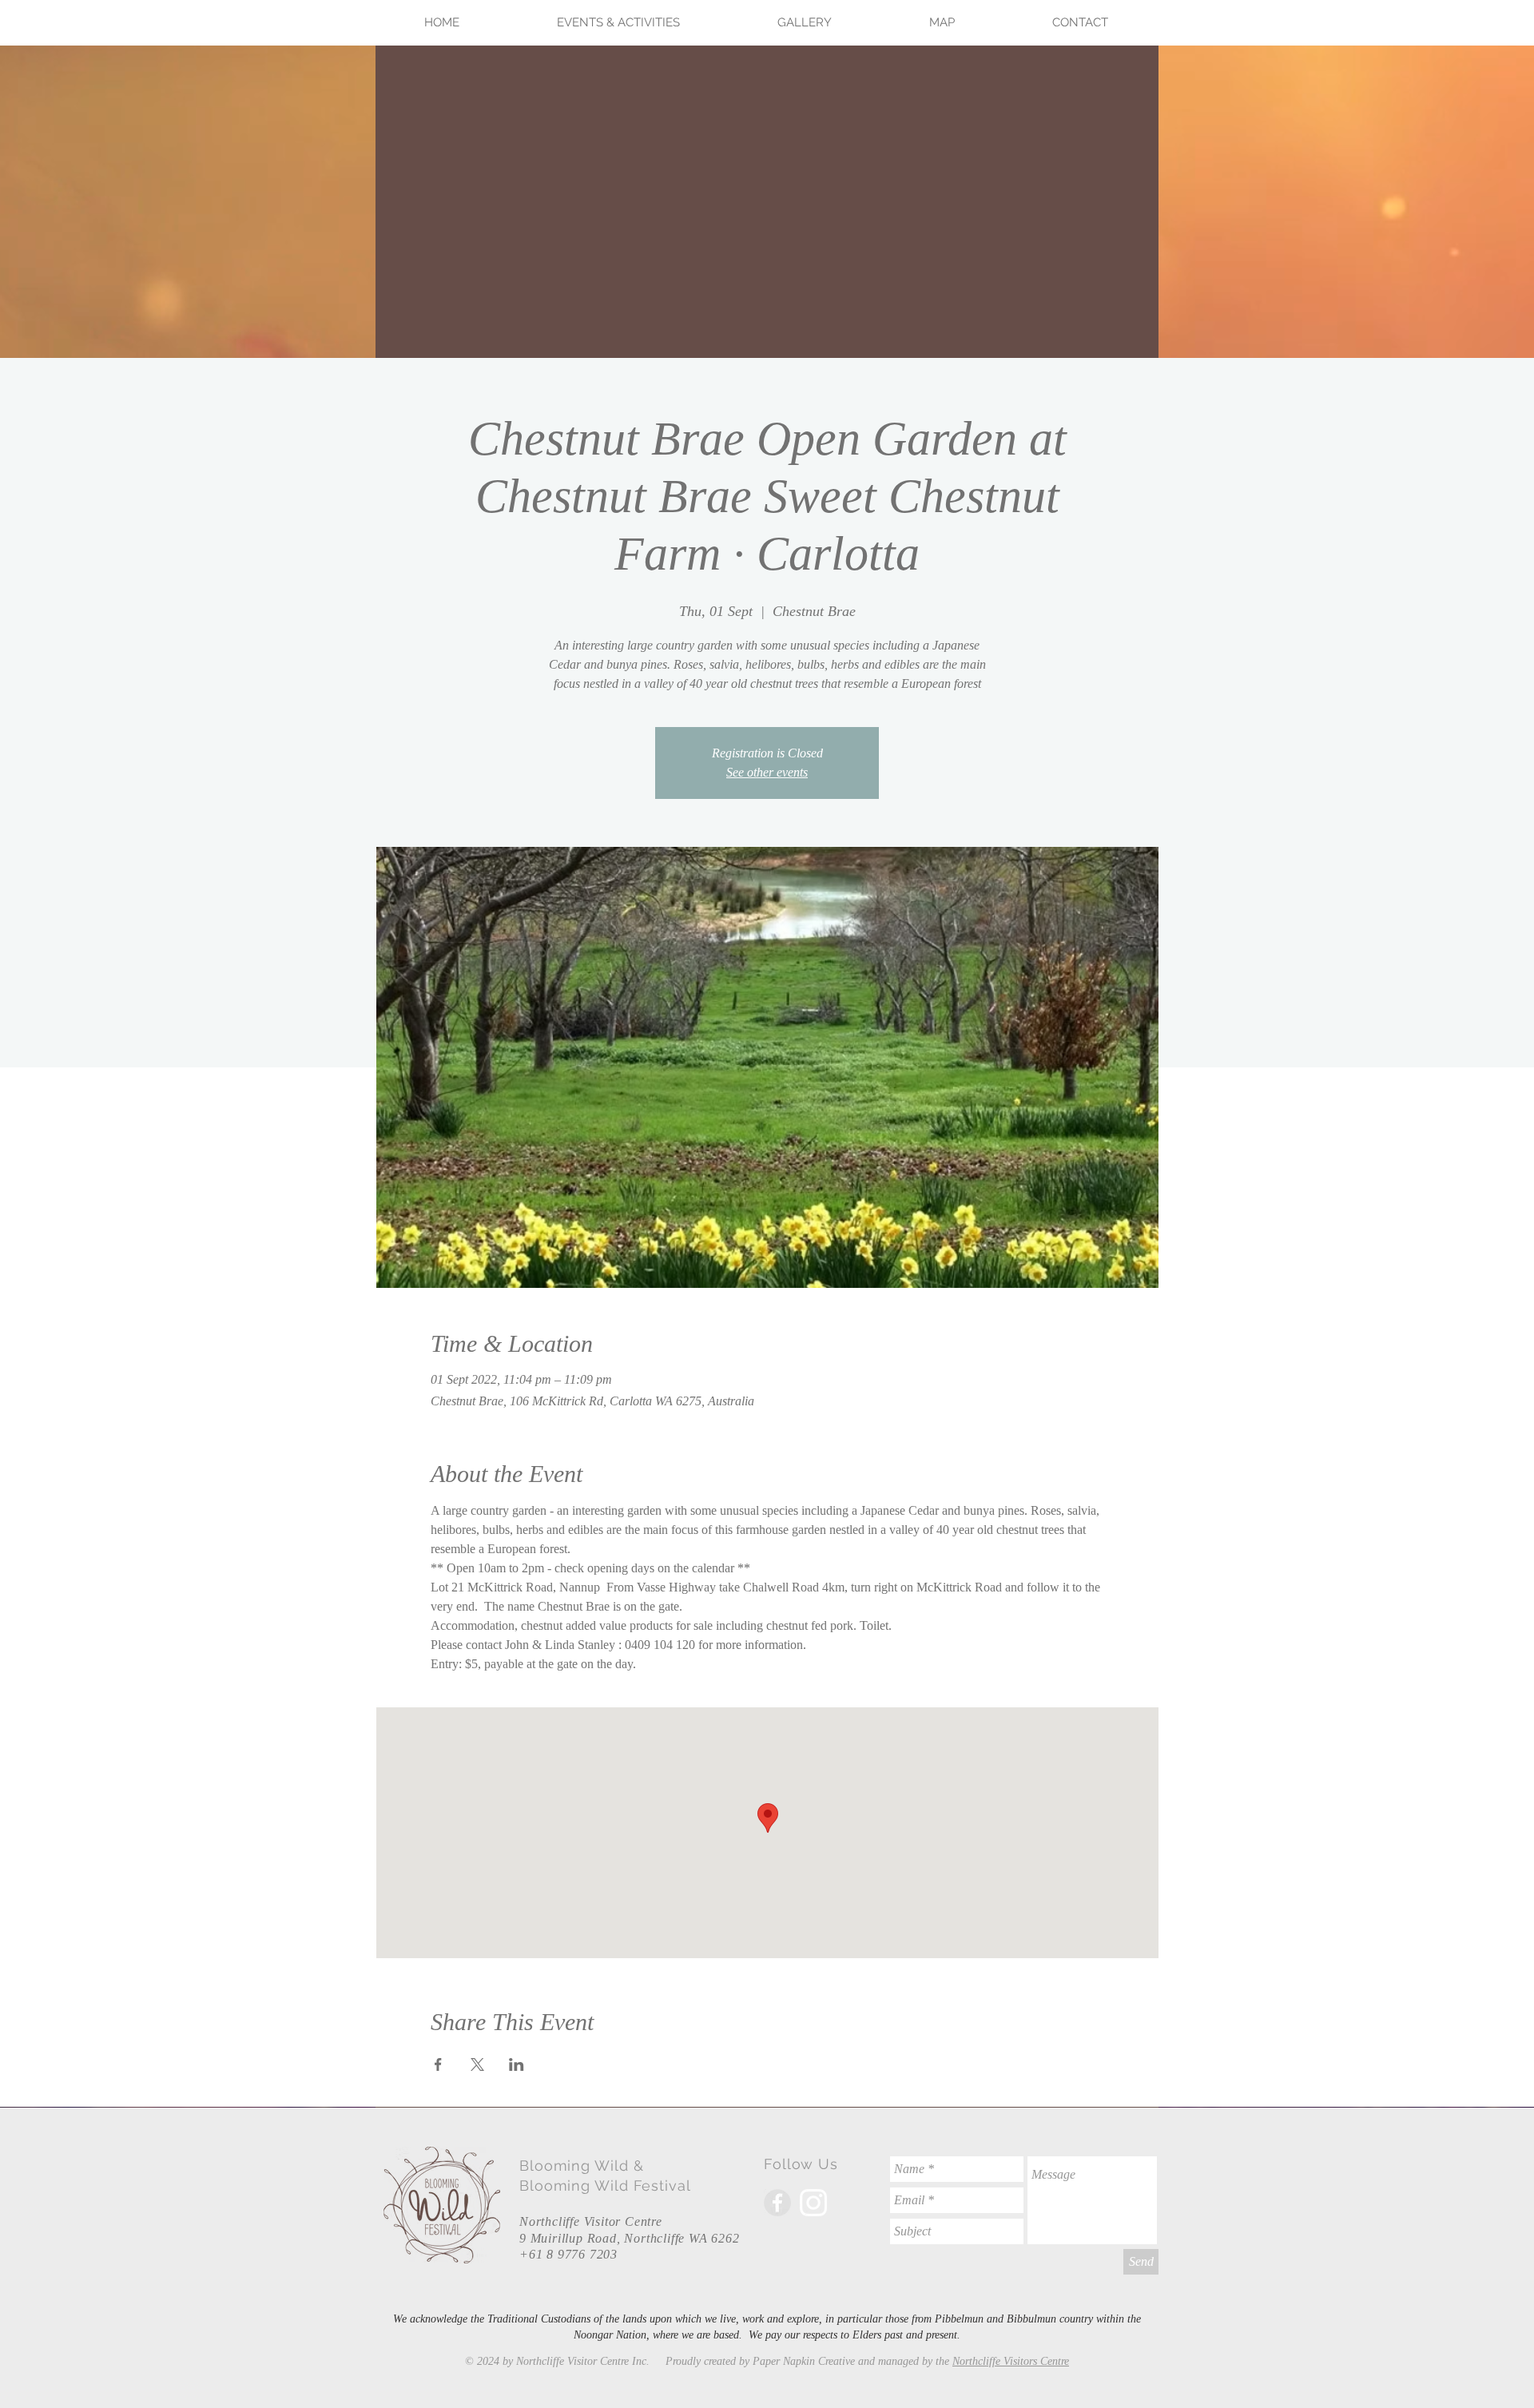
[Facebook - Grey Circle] (777, 2203)
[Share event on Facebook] (438, 2064)
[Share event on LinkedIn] (517, 2064)
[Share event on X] (477, 2064)
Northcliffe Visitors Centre (1011, 2361)
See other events (767, 772)
